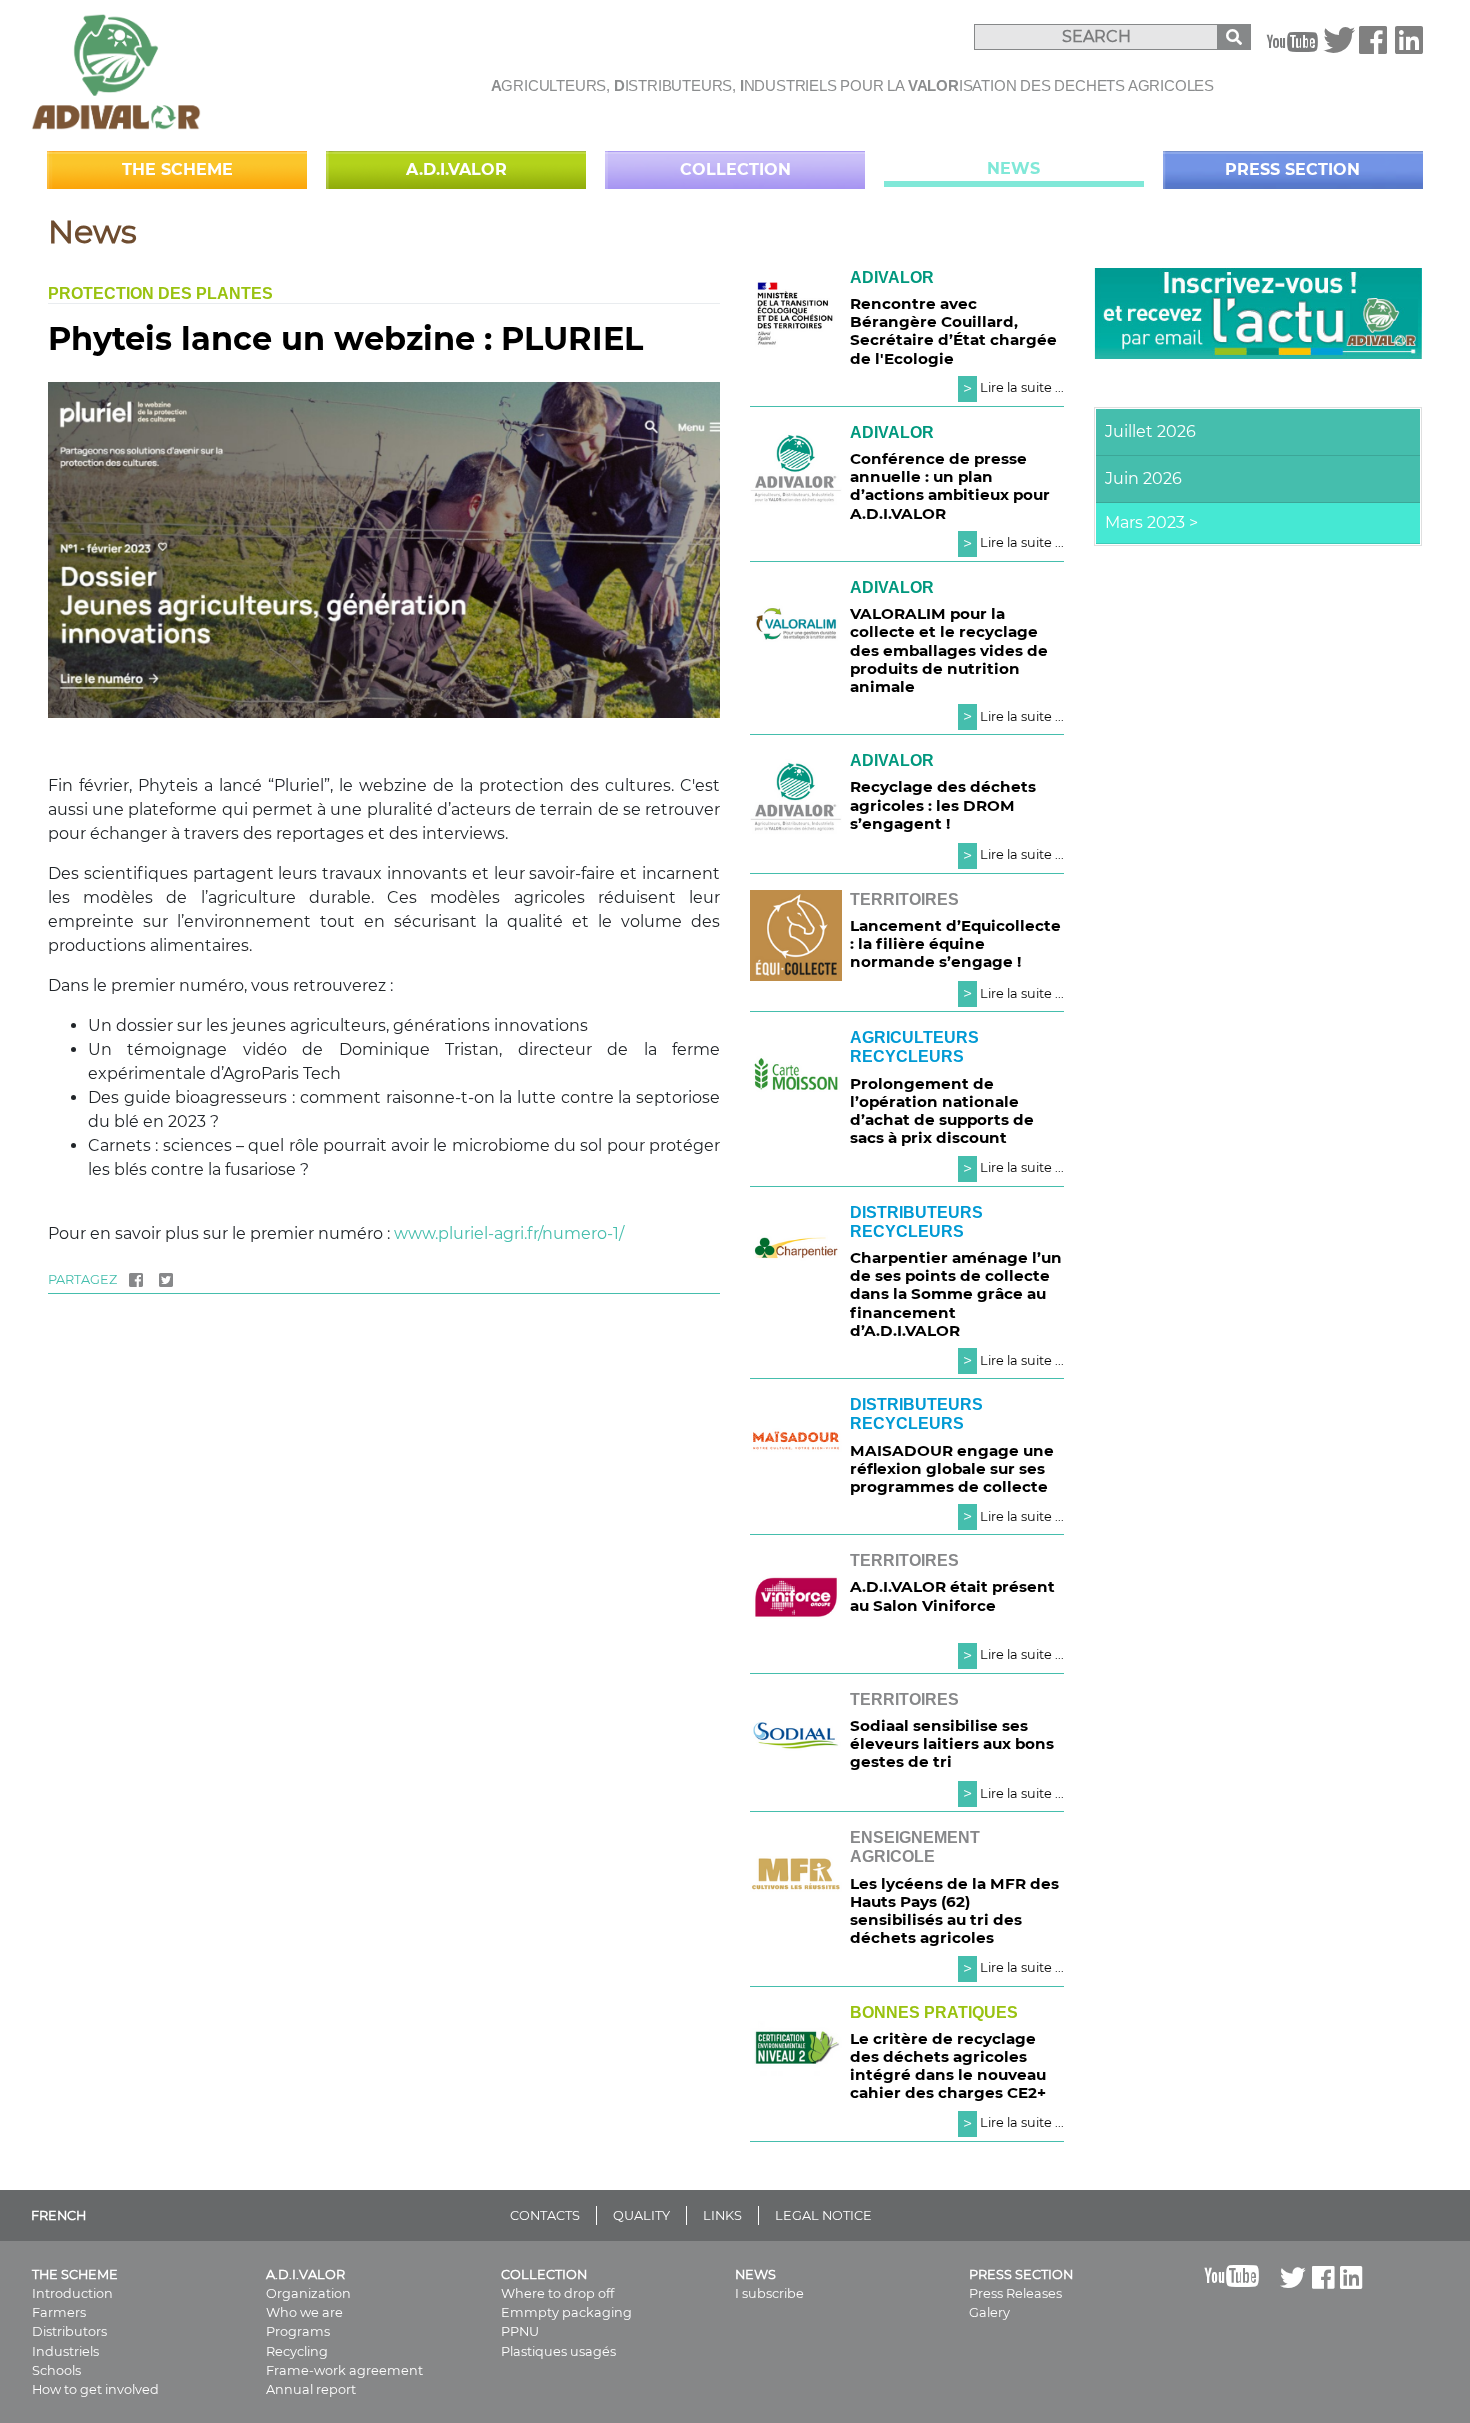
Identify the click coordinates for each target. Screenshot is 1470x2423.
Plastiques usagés (558, 2351)
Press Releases (1015, 2293)
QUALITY (641, 2215)
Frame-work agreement (344, 2370)
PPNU (520, 2331)
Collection (735, 169)
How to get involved (95, 2389)
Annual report (311, 2389)
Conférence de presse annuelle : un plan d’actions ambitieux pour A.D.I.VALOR (950, 486)
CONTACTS (545, 2215)
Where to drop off (557, 2293)
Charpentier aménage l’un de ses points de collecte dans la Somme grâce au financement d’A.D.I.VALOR (956, 1294)
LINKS (722, 2215)
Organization (308, 2293)
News (1013, 168)
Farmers (59, 2312)
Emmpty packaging (566, 2312)
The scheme (177, 169)
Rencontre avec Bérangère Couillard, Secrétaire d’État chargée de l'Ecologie (953, 331)
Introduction (72, 2293)
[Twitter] (1339, 46)
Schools (56, 2370)
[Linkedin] (1409, 46)
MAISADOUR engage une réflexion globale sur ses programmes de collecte (952, 1468)
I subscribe (769, 2293)
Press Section (1292, 169)
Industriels (65, 2351)
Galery (989, 2312)
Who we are (304, 2312)
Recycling (297, 2351)
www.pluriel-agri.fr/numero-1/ (509, 1233)
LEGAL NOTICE (823, 2215)
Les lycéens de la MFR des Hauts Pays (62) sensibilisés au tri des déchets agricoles (954, 1911)
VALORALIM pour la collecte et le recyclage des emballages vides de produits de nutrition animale (949, 650)
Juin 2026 (1143, 478)
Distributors (69, 2331)
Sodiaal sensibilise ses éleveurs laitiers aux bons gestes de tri (952, 1743)
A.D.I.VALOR (456, 169)
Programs (298, 2331)
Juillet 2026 (1150, 431)
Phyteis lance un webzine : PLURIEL (345, 338)
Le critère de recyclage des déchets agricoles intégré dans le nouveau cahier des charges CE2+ (948, 2066)
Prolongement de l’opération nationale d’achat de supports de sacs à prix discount (942, 1111)
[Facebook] (1373, 46)
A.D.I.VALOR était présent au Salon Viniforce (952, 1595)
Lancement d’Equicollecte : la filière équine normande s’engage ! (955, 943)
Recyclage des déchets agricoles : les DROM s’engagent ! (943, 804)
